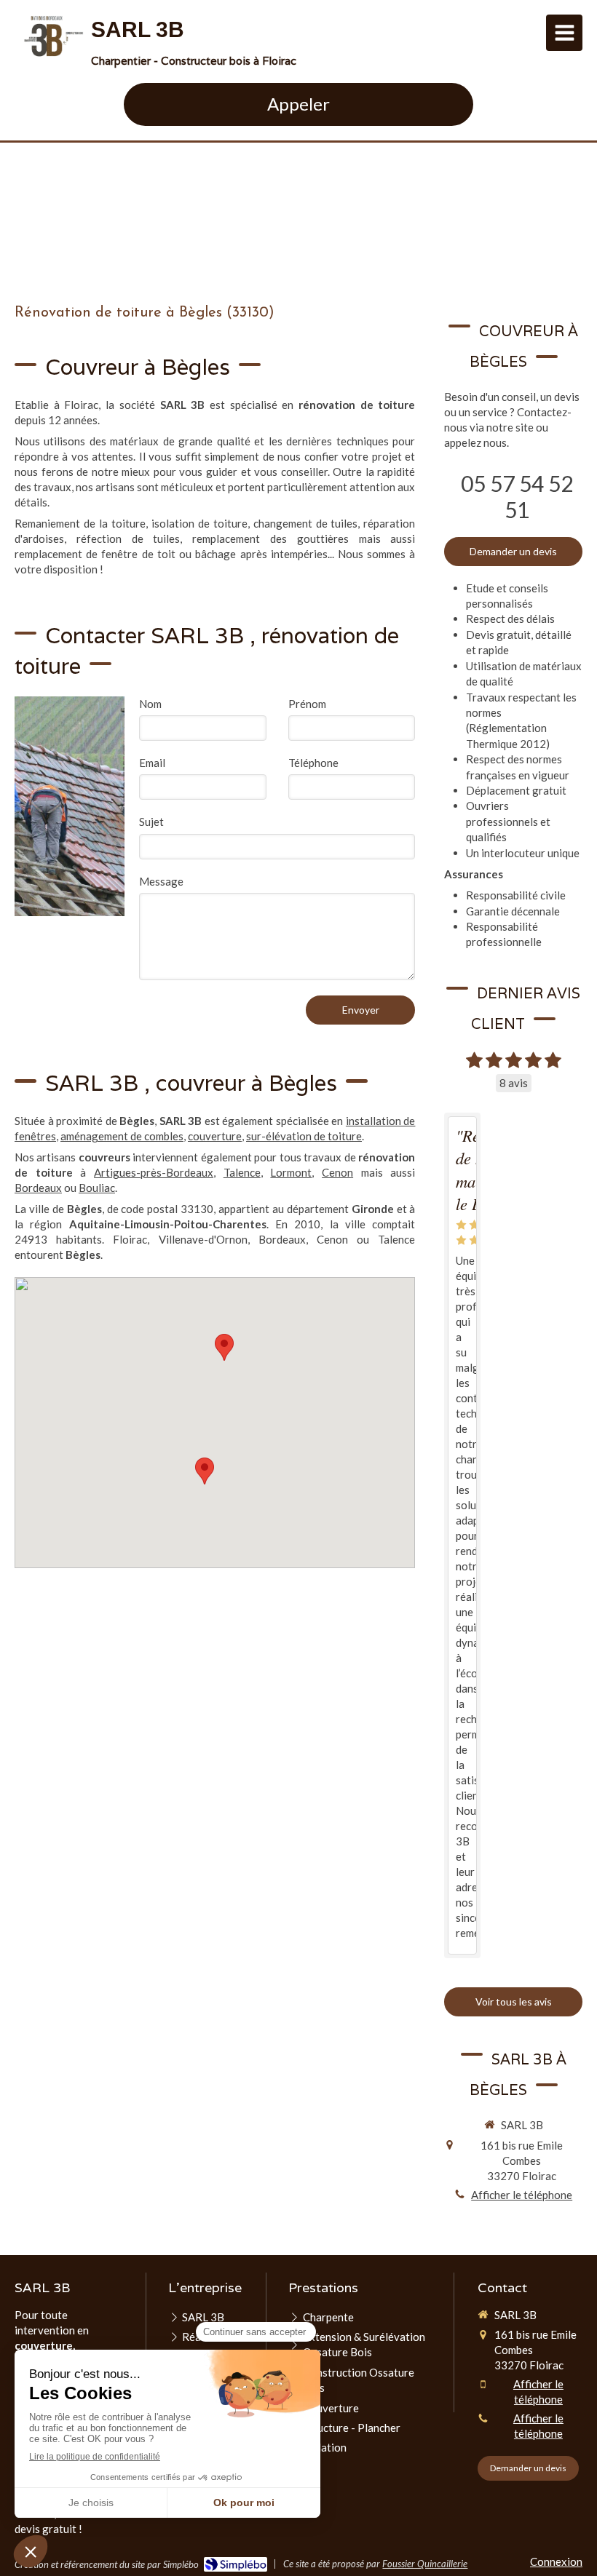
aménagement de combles (122, 1136)
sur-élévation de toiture (304, 1136)
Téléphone (313, 763)
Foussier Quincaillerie (425, 2564)
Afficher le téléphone (522, 2195)
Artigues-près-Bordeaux (154, 1172)
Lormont (291, 1172)
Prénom (307, 704)
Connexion (556, 2561)
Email (152, 763)
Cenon (337, 1172)
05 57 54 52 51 (517, 496)
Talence (242, 1172)
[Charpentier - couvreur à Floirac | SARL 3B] (54, 36)
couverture (215, 1136)
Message (161, 881)
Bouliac (97, 1188)
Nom (150, 704)
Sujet (151, 822)
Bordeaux (38, 1188)
